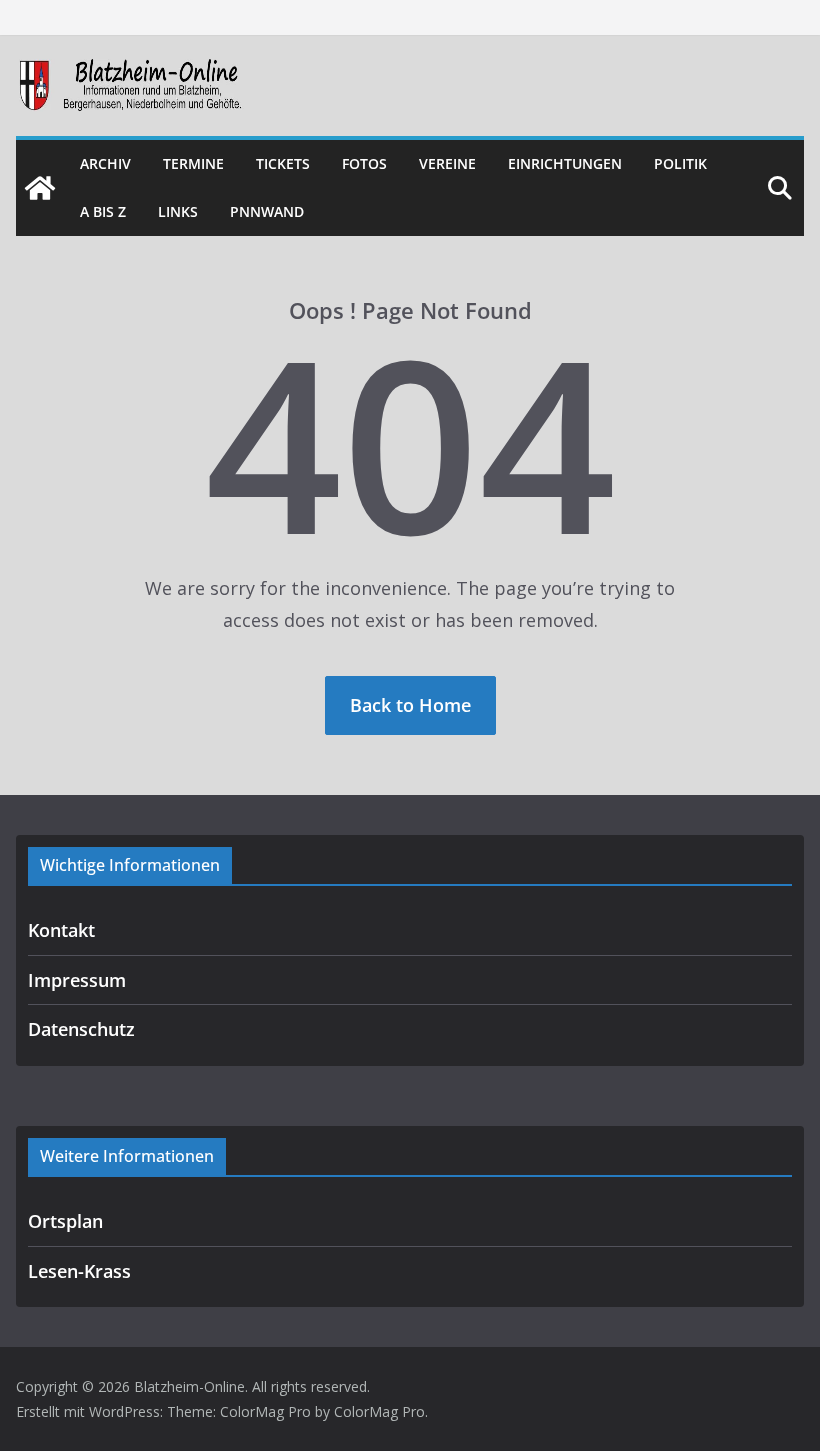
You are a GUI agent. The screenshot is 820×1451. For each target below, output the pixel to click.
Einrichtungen (565, 163)
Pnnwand (267, 211)
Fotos (364, 163)
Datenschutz (81, 1029)
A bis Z (103, 211)
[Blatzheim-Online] (40, 188)
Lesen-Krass (79, 1271)
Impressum (77, 980)
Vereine (447, 163)
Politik (680, 163)
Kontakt (61, 930)
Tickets (283, 163)
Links (178, 211)
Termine (193, 163)
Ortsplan (65, 1221)
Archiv (105, 163)
